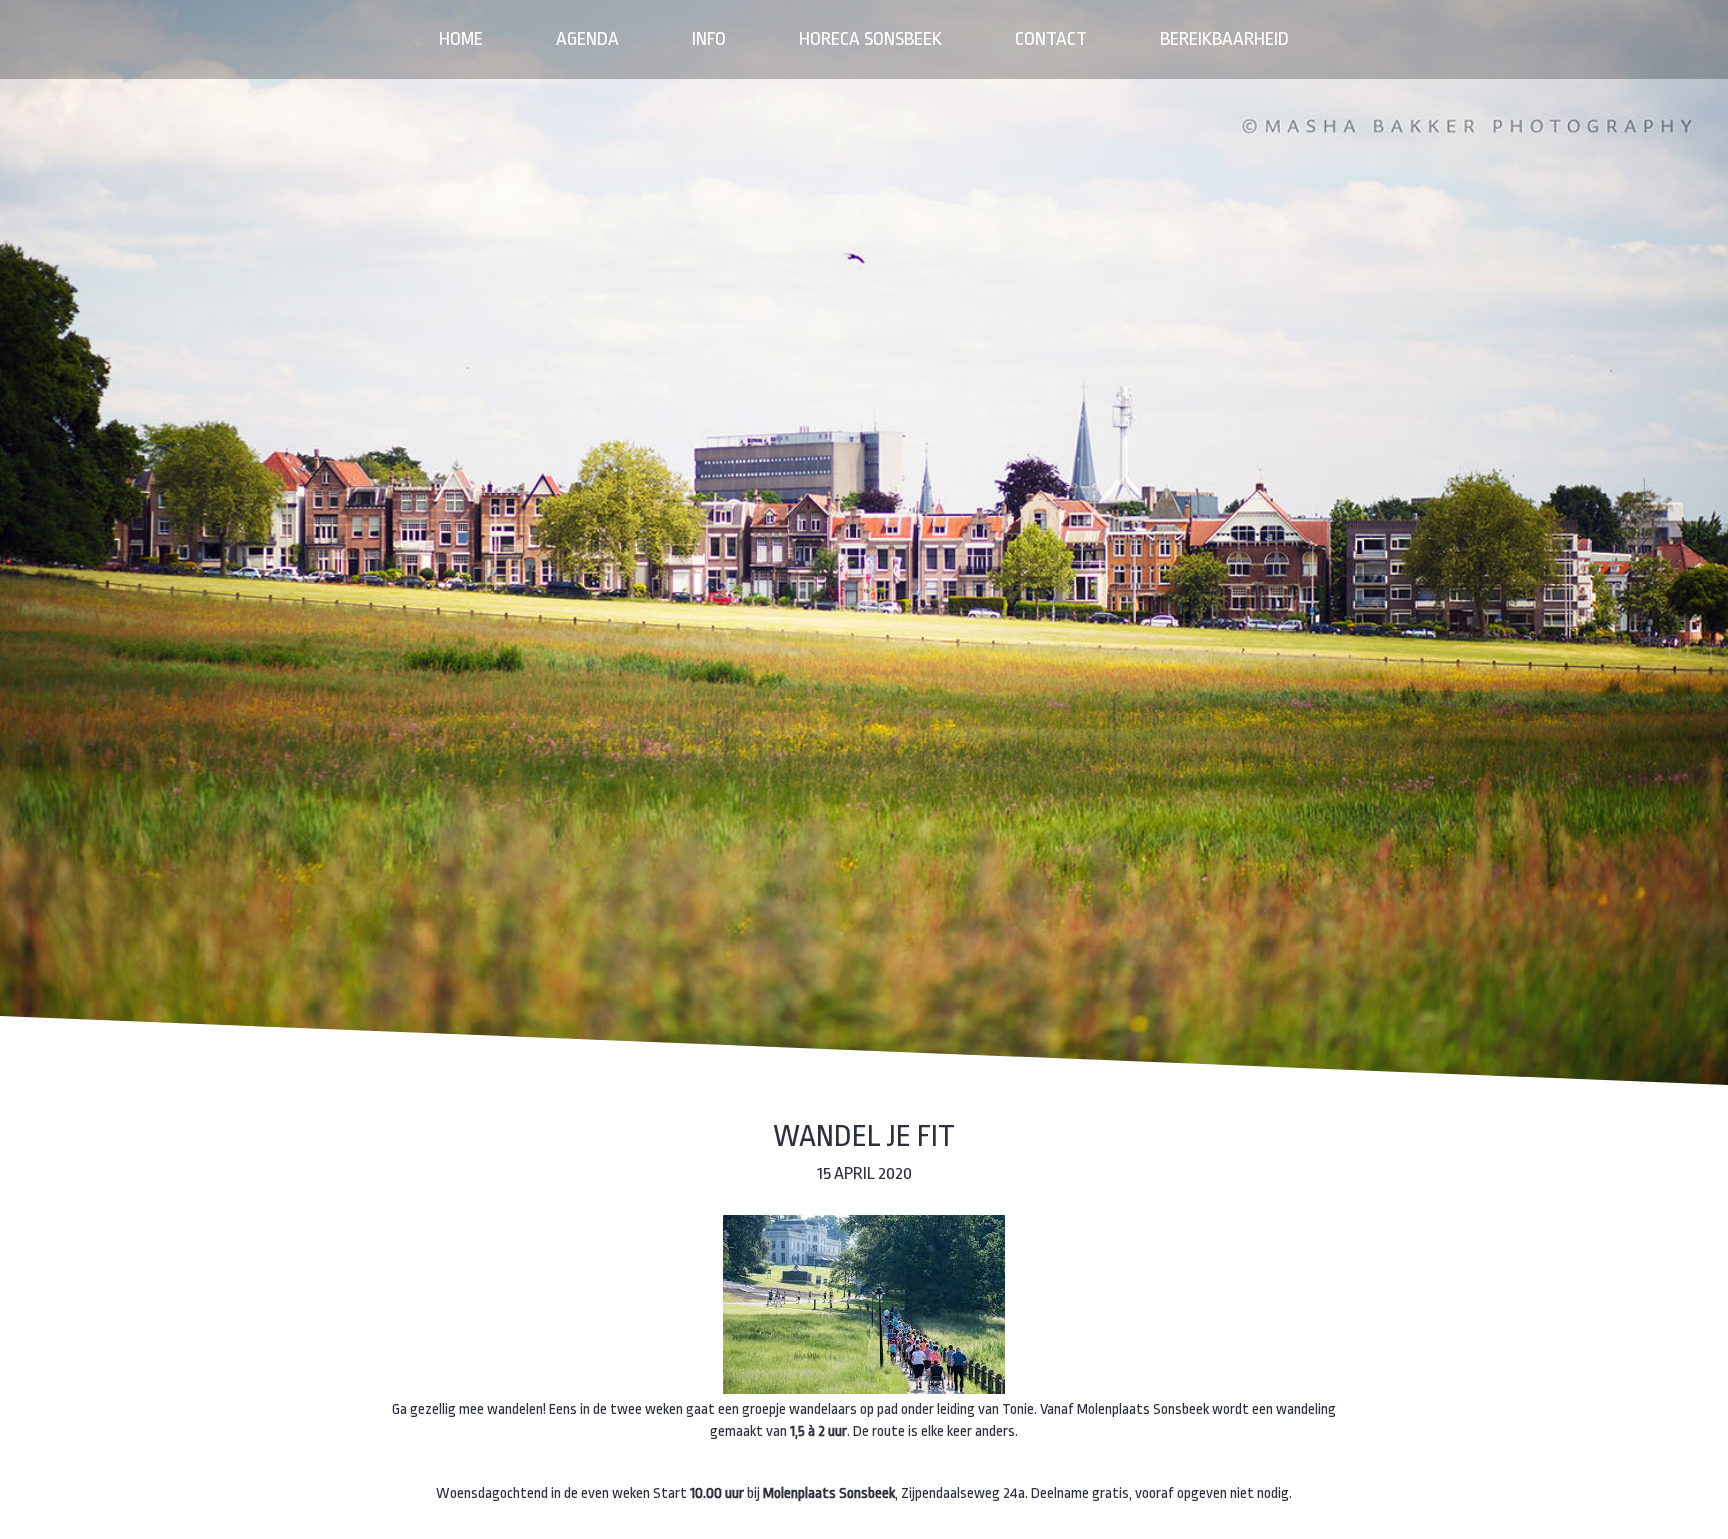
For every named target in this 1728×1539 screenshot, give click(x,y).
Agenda (587, 39)
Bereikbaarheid (1224, 39)
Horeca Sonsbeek (870, 39)
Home (461, 39)
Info (709, 39)
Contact (1051, 39)
